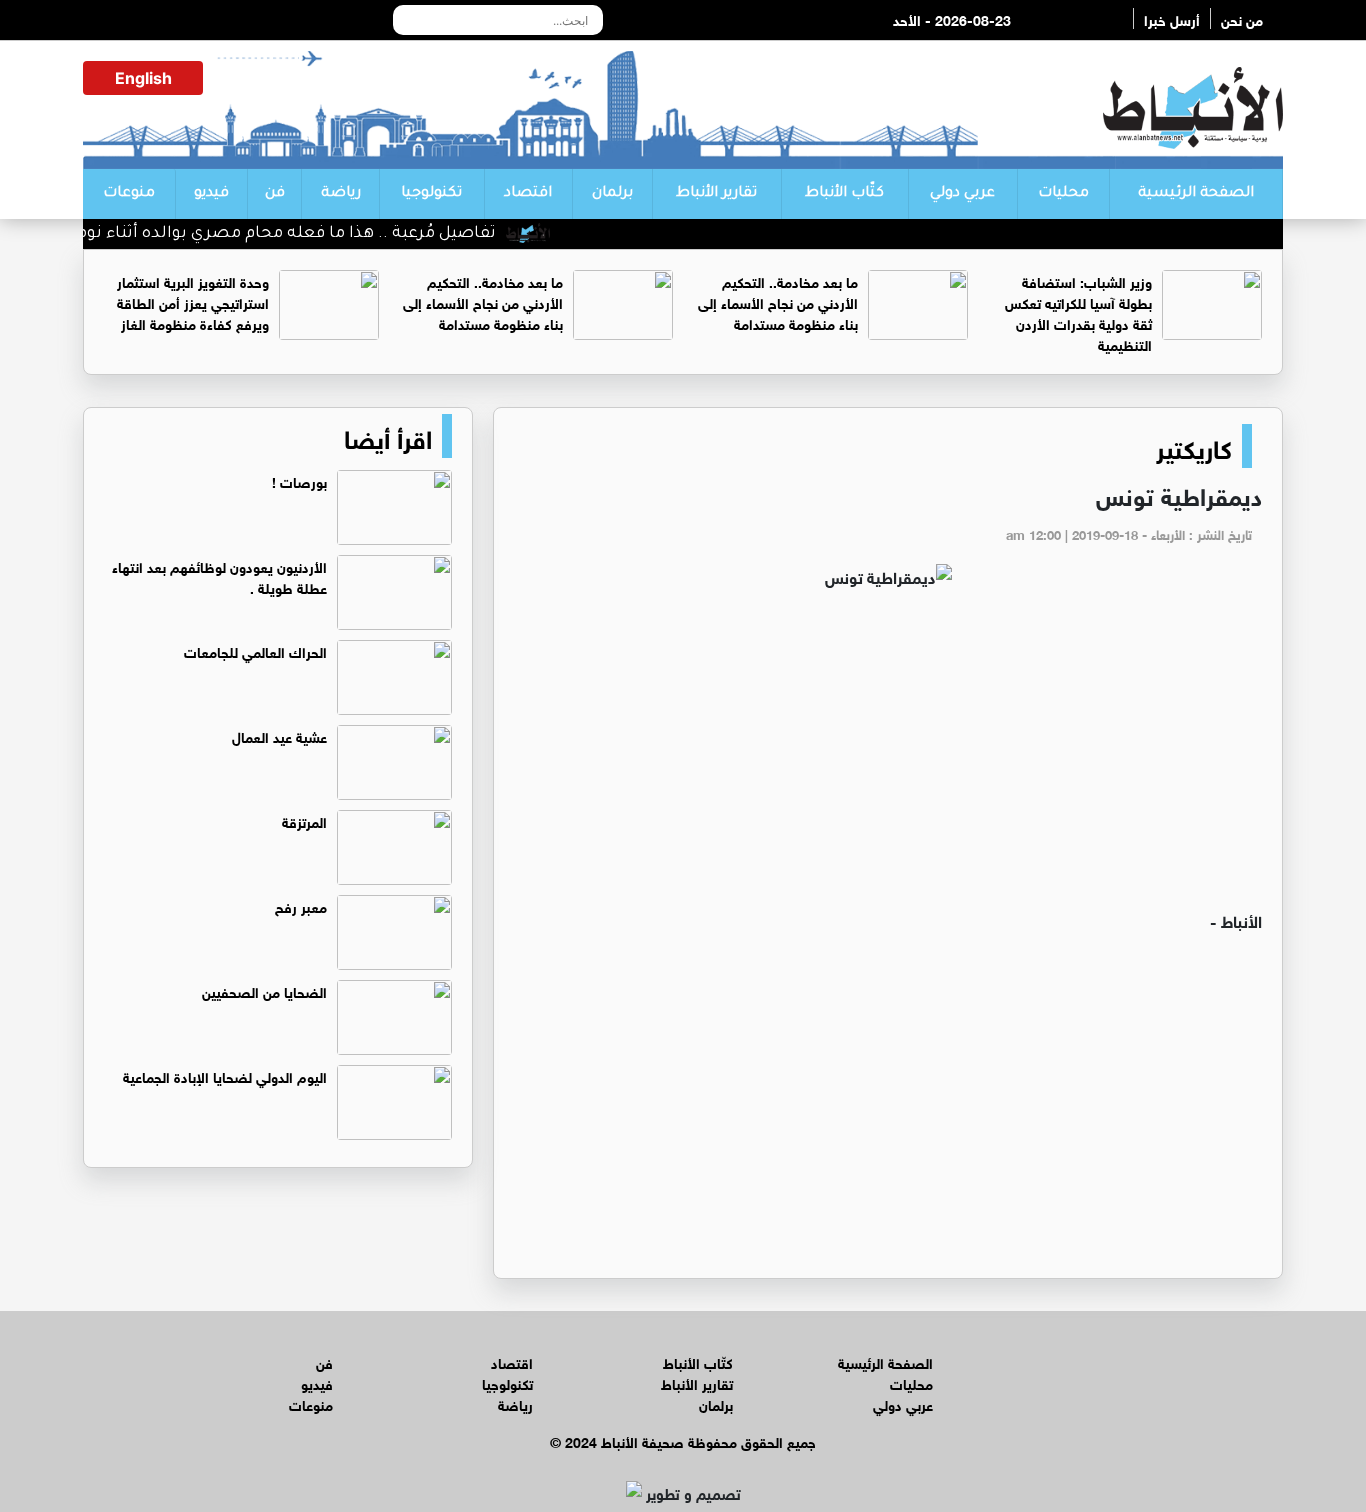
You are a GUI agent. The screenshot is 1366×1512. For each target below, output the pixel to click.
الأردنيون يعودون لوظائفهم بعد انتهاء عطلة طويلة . (219, 576)
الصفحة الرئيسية (1196, 194)
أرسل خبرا (1172, 18)
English (143, 78)
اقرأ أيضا (388, 436)
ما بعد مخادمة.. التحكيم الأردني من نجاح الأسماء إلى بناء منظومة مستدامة (778, 301)
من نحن (1242, 18)
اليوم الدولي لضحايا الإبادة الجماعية (225, 1075)
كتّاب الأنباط (844, 194)
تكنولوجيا (431, 194)
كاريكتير (1194, 446)
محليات (1063, 194)
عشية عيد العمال (279, 735)
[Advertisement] (888, 758)
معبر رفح (301, 905)
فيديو (211, 194)
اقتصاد (528, 194)
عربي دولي (962, 194)
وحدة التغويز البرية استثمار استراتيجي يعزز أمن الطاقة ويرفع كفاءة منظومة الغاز (193, 301)
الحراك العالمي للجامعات (255, 650)
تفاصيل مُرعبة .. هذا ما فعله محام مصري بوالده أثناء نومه (307, 234)
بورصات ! (299, 480)
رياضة (341, 194)
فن (275, 194)
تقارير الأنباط (716, 194)
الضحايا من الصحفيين (264, 990)
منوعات (129, 194)
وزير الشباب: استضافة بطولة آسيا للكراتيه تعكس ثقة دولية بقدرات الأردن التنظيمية (1078, 312)
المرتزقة (304, 820)
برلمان (612, 194)
